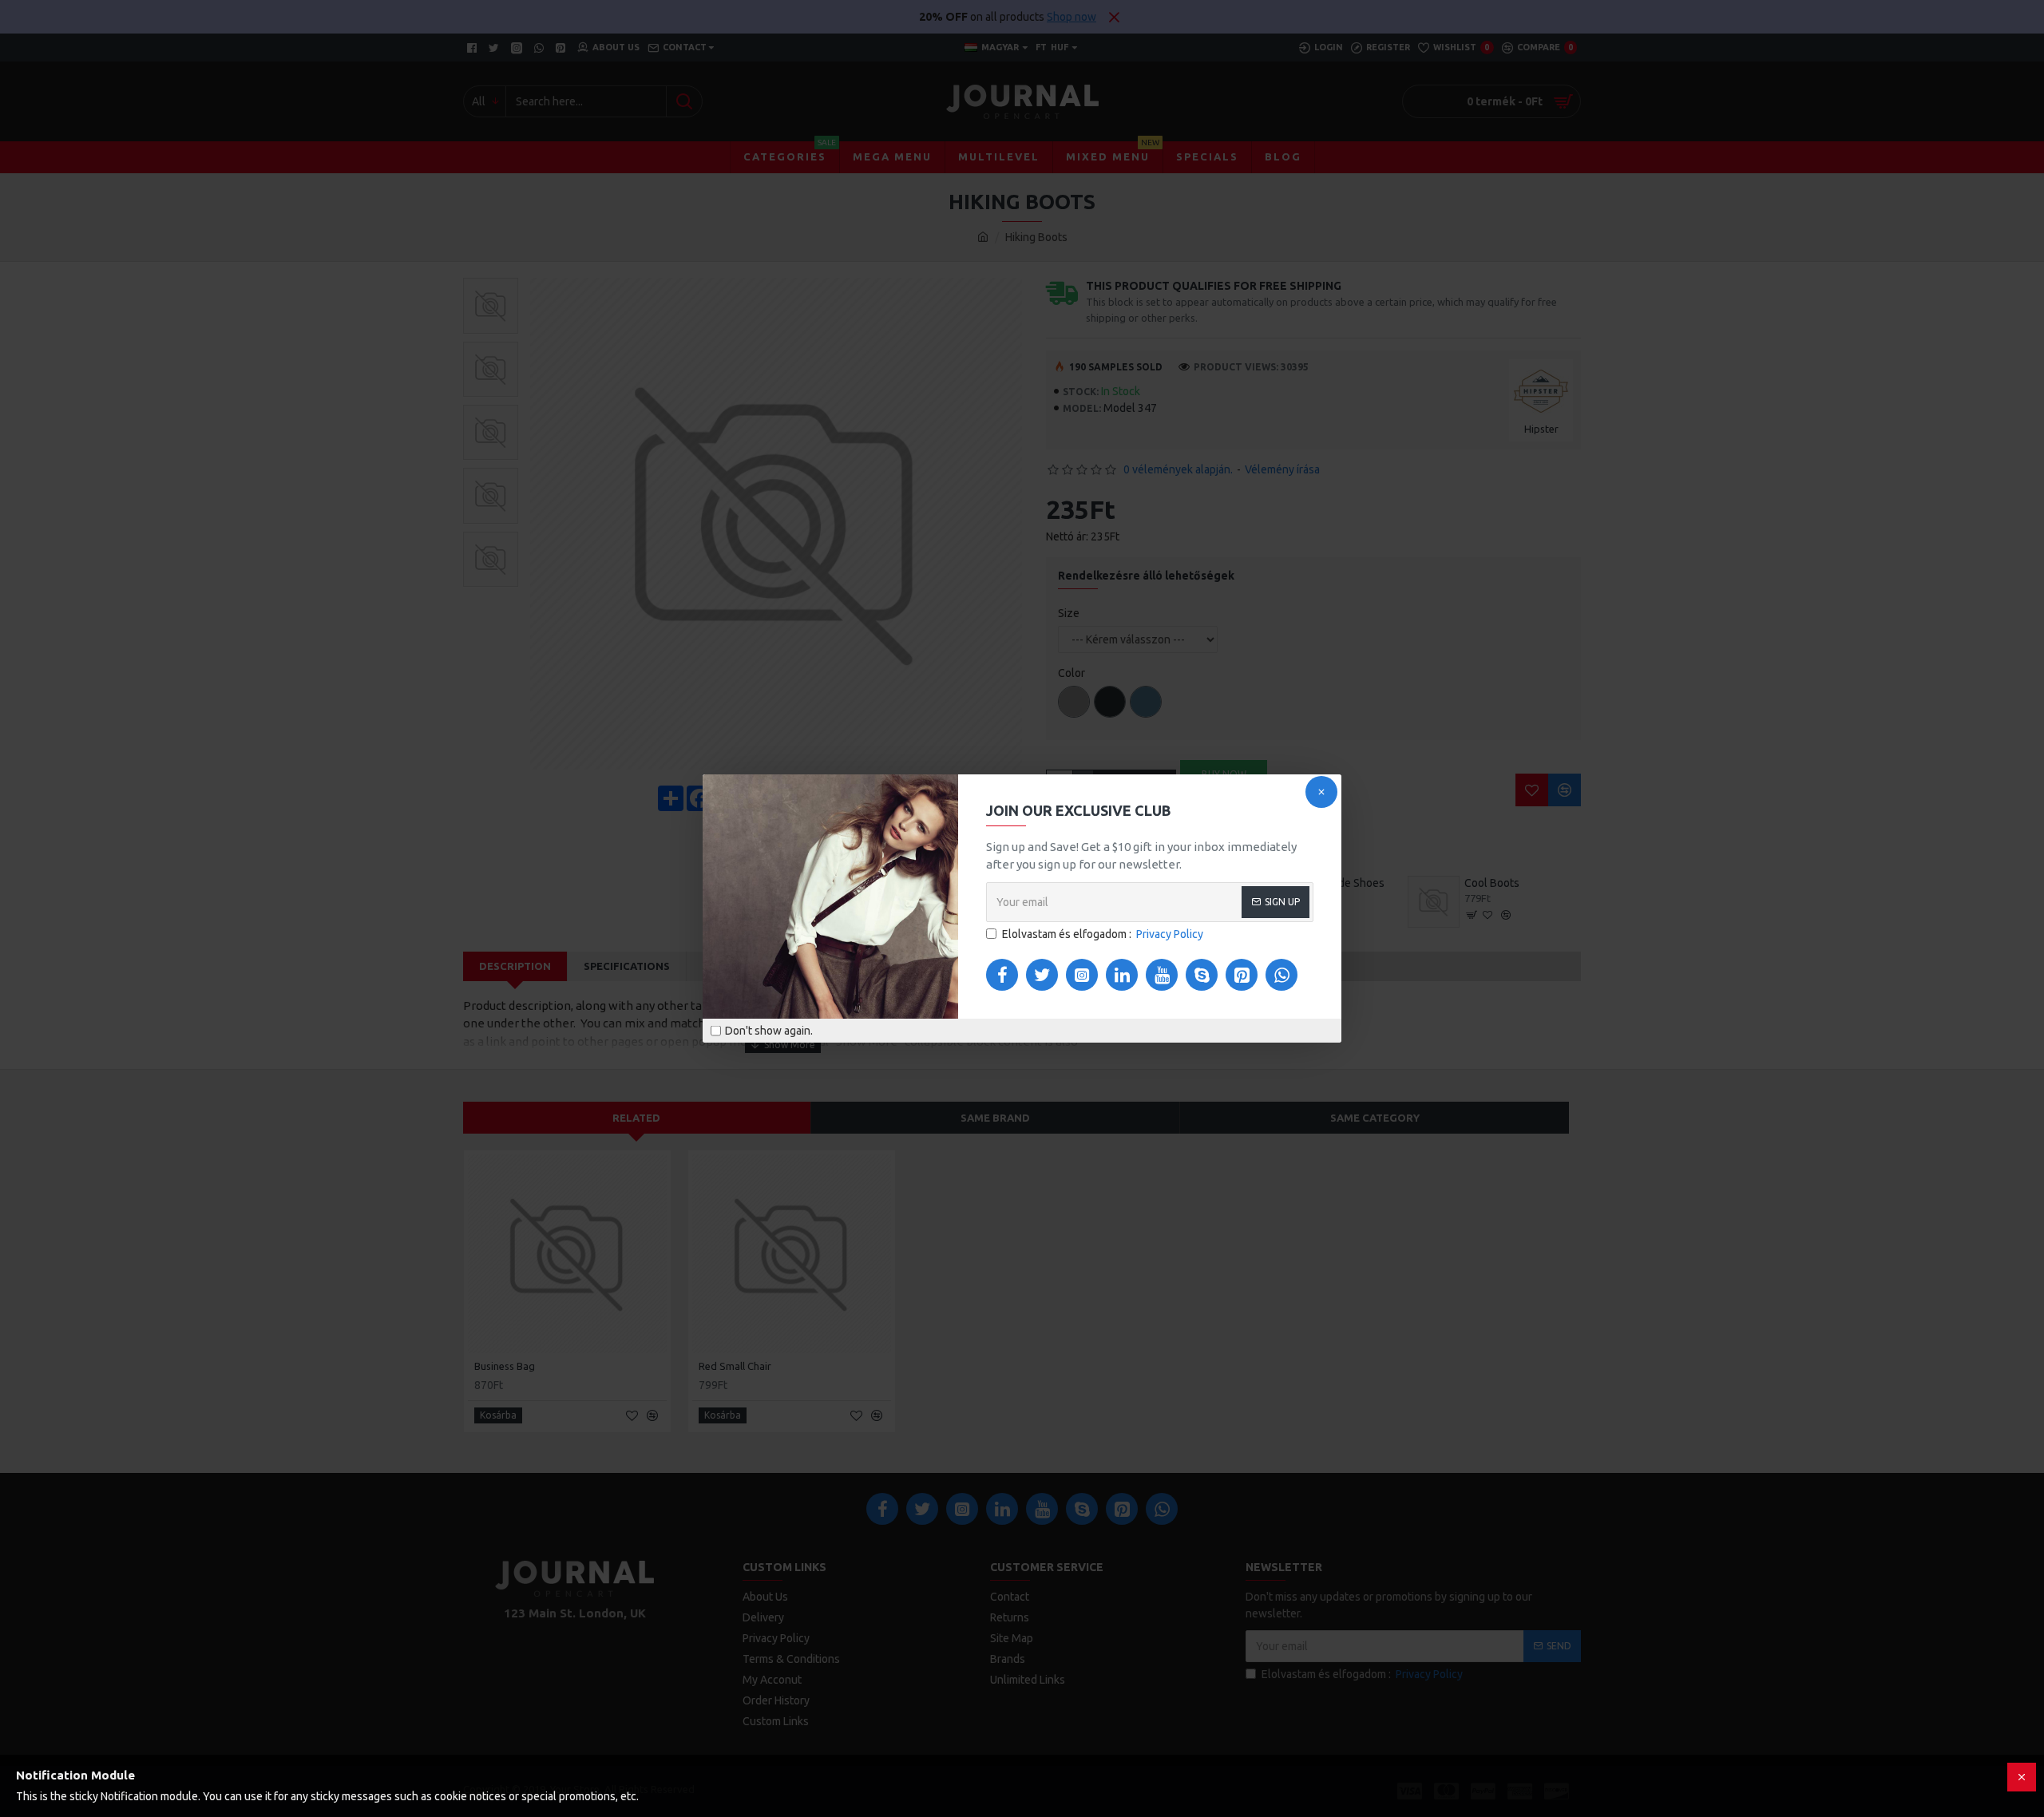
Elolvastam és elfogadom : (1103, 934)
